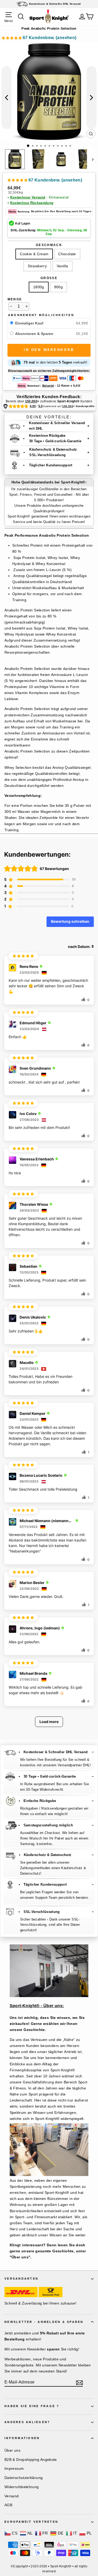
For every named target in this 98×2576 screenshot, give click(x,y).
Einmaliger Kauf (29, 323)
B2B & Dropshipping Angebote (31, 2460)
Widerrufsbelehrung (22, 2487)
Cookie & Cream (34, 254)
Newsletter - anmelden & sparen (44, 2322)
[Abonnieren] (79, 2382)
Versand (12, 2496)
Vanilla (62, 266)
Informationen (22, 2438)
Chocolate (67, 254)
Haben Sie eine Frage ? (32, 2406)
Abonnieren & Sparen (35, 334)
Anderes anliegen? (27, 2422)
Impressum (14, 2468)
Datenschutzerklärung (24, 2478)
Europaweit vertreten (31, 2522)
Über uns (12, 2450)
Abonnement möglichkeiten (41, 315)
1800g (39, 287)
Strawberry (37, 266)
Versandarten (21, 2279)
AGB (8, 2505)
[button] (39, 38)
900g (58, 287)
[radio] (12, 323)
